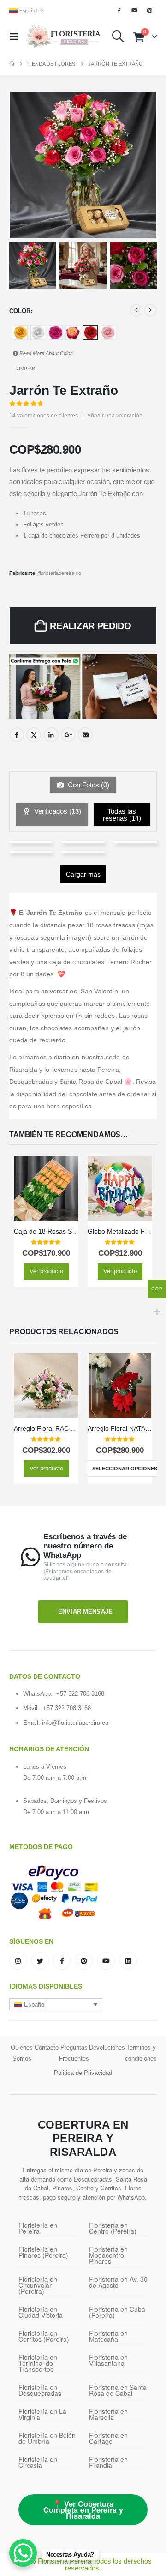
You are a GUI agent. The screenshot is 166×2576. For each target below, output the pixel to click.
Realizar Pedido (91, 626)
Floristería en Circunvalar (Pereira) (38, 2285)
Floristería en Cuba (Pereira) (117, 2312)
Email (85, 735)
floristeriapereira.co (60, 573)
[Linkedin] (128, 1961)
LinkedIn (51, 735)
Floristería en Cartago (108, 2438)
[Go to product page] (46, 1188)
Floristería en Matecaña (108, 2336)
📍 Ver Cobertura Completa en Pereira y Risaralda (83, 2510)
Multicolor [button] (73, 333)
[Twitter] (40, 1961)
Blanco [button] (38, 333)
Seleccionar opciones (125, 1469)
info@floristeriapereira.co (75, 1723)
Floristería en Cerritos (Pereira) (44, 2336)
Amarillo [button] (20, 333)
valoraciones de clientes (44, 416)
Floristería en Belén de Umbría (47, 2438)
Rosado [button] (108, 333)
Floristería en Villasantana (108, 2360)
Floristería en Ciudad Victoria (41, 2312)
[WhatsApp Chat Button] (23, 2553)
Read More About (45, 353)
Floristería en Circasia (38, 2462)
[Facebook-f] (62, 1961)
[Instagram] (150, 11)
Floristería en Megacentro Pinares (108, 2255)
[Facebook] (119, 11)
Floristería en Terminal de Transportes (38, 2363)
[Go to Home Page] (12, 64)
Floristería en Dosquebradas (40, 2390)
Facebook (17, 735)
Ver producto (46, 1271)
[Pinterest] (84, 1961)
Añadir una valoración (115, 416)
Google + (68, 735)
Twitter (34, 735)
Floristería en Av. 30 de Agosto (118, 2282)
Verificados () (57, 811)
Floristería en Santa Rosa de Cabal (118, 2390)
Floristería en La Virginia (42, 2414)
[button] (17, 36)
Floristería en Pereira (38, 2228)
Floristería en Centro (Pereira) (113, 2228)
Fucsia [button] (55, 333)
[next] (150, 310)
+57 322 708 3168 (80, 1694)
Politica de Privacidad (83, 2073)
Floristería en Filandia (108, 2462)
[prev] (136, 310)
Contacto (47, 2047)
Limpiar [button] (26, 368)
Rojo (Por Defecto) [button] (90, 333)
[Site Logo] (63, 37)
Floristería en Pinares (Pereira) (43, 2252)
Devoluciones (107, 2047)
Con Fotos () (88, 785)
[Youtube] (135, 11)
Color (20, 311)
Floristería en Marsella (108, 2414)
